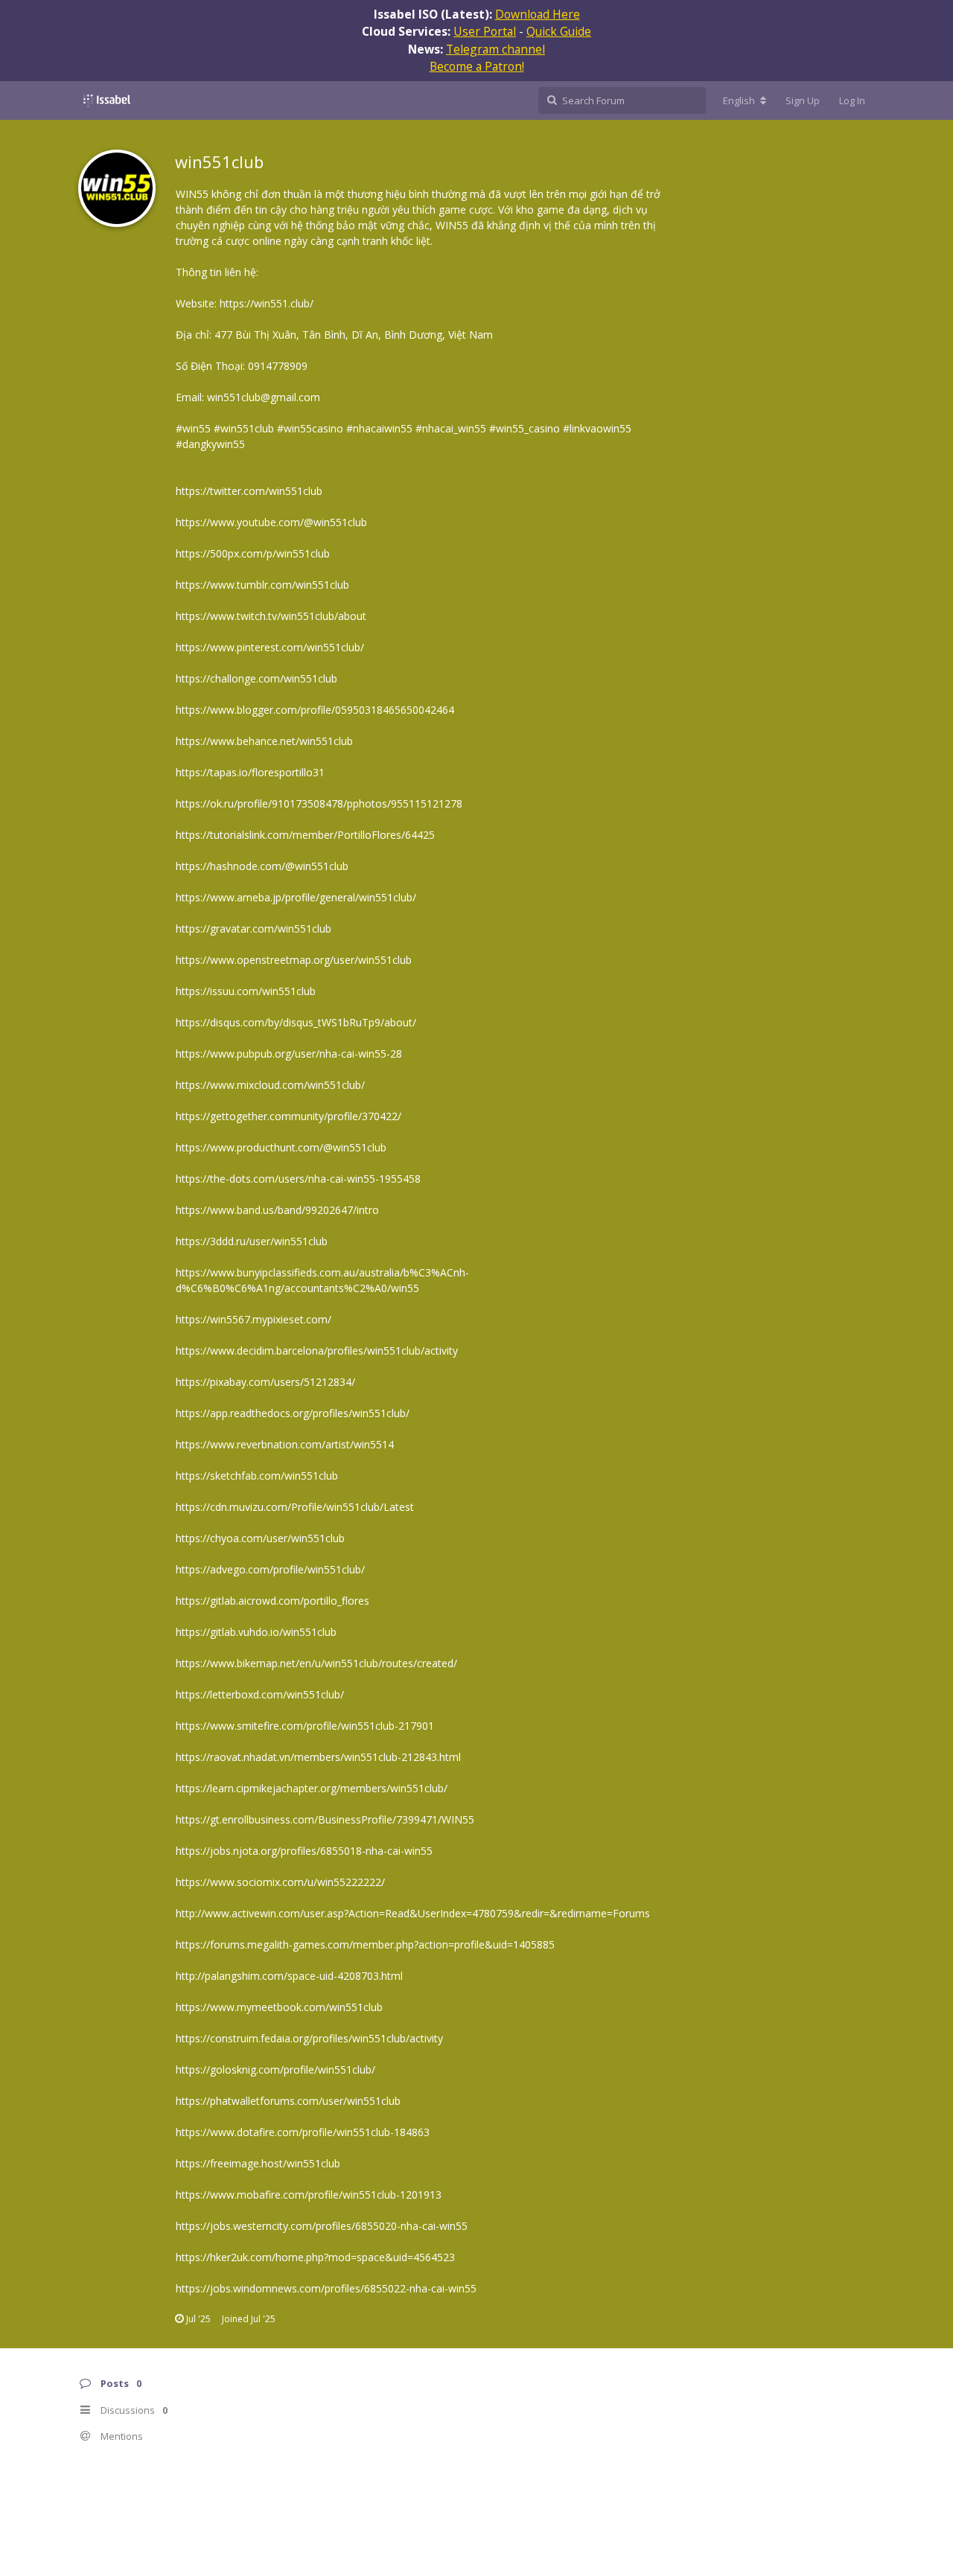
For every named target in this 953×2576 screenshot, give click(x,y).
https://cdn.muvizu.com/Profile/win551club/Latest (295, 1507)
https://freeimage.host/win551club (258, 2163)
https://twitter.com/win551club (249, 491)
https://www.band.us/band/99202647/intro (277, 1210)
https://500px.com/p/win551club (253, 553)
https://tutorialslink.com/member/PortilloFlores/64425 (305, 835)
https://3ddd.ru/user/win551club (252, 1241)
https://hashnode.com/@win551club (262, 866)
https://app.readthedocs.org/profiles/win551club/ (293, 1413)
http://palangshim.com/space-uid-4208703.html (289, 1976)
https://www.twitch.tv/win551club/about (271, 616)
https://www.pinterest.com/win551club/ (270, 647)
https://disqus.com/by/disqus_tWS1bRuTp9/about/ (296, 1022)
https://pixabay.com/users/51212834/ (265, 1382)
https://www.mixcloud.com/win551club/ (270, 1085)
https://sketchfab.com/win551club (257, 1476)
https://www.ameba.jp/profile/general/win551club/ (296, 897)
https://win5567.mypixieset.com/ (254, 1319)
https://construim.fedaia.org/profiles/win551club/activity (309, 2038)
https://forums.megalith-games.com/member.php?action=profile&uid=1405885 (365, 1944)
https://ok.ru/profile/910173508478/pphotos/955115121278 (319, 803)
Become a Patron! (477, 66)
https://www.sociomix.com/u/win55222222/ (280, 1882)
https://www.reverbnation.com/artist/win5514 (285, 1444)
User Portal (485, 31)
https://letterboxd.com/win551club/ (260, 1694)
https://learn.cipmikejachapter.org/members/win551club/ (312, 1788)
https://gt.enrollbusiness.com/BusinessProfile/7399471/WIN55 (325, 1819)
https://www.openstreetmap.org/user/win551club (294, 960)
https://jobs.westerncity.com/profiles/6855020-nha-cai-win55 (322, 2226)
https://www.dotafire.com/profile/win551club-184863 (303, 2132)
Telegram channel (495, 49)
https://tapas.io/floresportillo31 (250, 772)
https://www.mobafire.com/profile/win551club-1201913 (309, 2195)
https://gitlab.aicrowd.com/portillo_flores (272, 1601)
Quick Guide (559, 31)
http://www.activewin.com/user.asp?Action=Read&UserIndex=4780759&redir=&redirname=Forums (413, 1913)
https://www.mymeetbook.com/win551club (279, 2007)
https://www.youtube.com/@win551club (271, 522)
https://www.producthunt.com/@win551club (281, 1147)
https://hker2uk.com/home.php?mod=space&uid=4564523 (315, 2257)
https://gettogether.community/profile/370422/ (289, 1116)
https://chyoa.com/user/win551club (260, 1538)
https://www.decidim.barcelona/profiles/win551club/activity (317, 1351)
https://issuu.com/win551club (246, 991)
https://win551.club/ (267, 303)
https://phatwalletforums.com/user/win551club (288, 2101)
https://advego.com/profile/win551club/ (270, 1569)
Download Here (538, 14)
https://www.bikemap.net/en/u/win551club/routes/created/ (316, 1663)
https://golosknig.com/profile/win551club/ (275, 2070)
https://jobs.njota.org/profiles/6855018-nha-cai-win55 (304, 1851)
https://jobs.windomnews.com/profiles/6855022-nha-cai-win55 (326, 2288)
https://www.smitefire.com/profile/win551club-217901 (305, 1726)
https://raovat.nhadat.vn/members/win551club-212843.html (318, 1757)
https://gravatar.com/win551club (254, 929)
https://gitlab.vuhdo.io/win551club (256, 1632)
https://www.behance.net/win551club (264, 741)
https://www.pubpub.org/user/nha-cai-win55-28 (289, 1054)
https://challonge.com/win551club (256, 678)
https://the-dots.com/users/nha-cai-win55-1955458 (298, 1179)
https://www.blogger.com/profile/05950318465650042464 (315, 710)
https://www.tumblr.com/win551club (262, 585)
